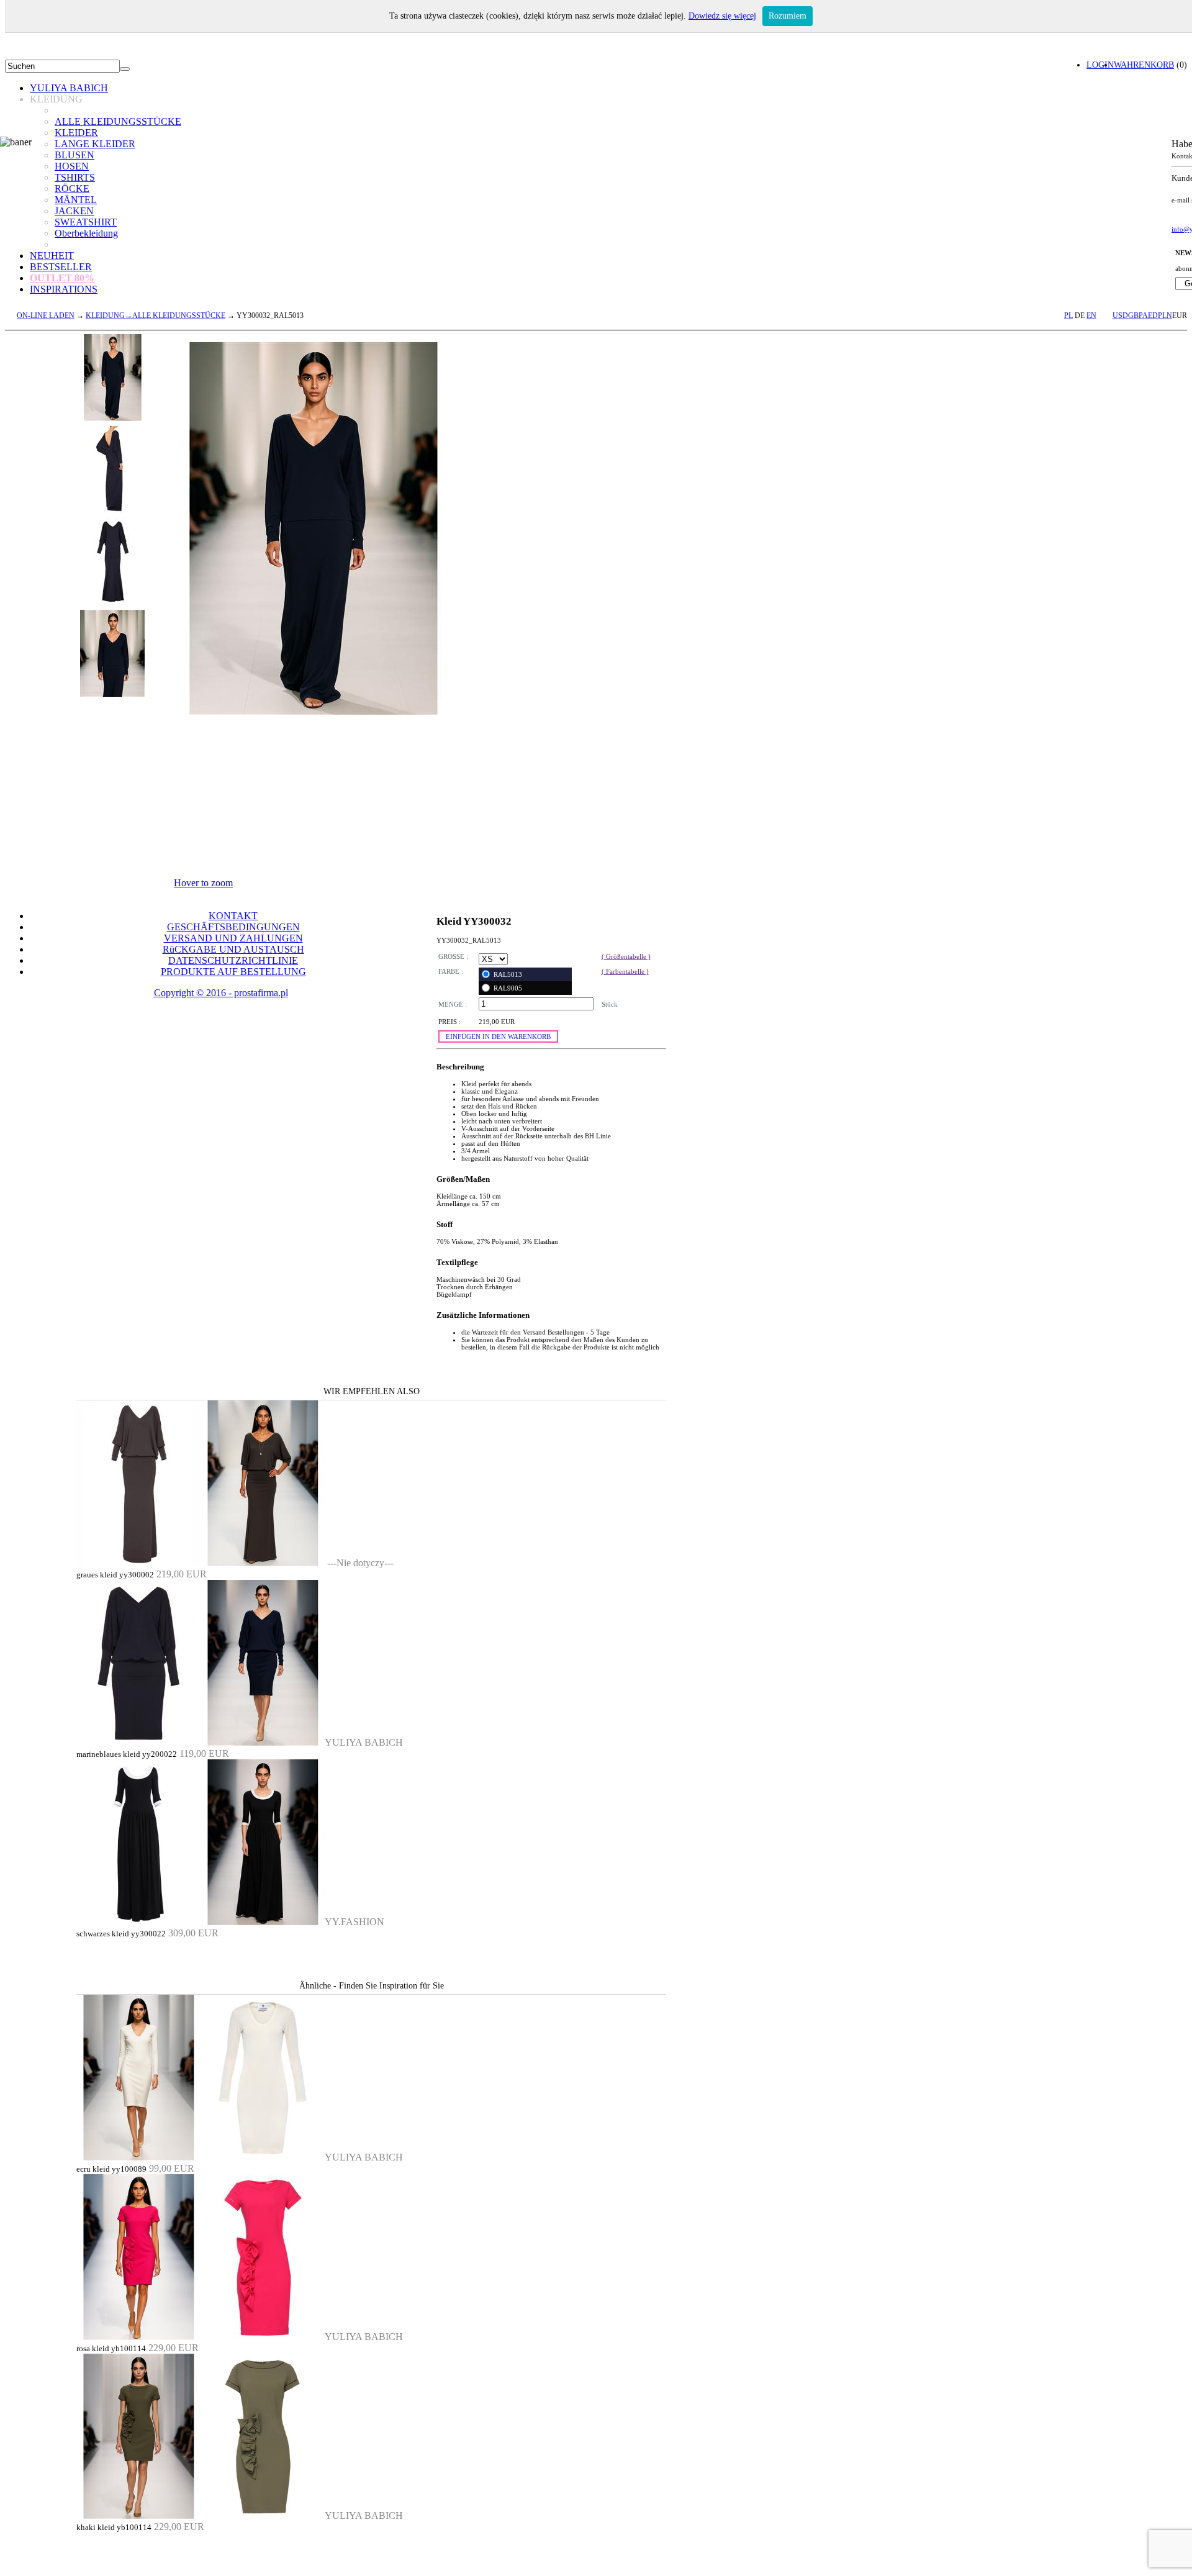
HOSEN (72, 166)
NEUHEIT (52, 256)
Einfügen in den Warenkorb (498, 1036)
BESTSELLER (61, 267)
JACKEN (74, 211)
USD (1120, 315)
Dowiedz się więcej (722, 16)
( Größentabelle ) (626, 956)
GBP (1135, 315)
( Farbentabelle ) (625, 971)
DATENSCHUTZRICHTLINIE (233, 960)
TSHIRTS (75, 177)
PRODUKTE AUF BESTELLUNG (233, 972)
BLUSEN (74, 155)
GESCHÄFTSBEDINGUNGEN (233, 927)
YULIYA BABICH (69, 88)
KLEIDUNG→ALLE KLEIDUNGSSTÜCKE (156, 315)
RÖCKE (72, 188)
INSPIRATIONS (64, 289)
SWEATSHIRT (86, 222)
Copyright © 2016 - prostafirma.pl (221, 993)
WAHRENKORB (1144, 65)
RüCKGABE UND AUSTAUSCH (233, 949)
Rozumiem (788, 16)
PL (1068, 315)
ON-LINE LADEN (46, 315)
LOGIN (1100, 65)
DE (1080, 315)
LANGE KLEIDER (95, 144)
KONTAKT (233, 916)
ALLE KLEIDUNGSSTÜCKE (118, 121)
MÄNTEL (76, 200)
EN (1091, 315)
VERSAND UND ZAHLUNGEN (233, 938)
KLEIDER (76, 133)
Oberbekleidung (86, 233)
